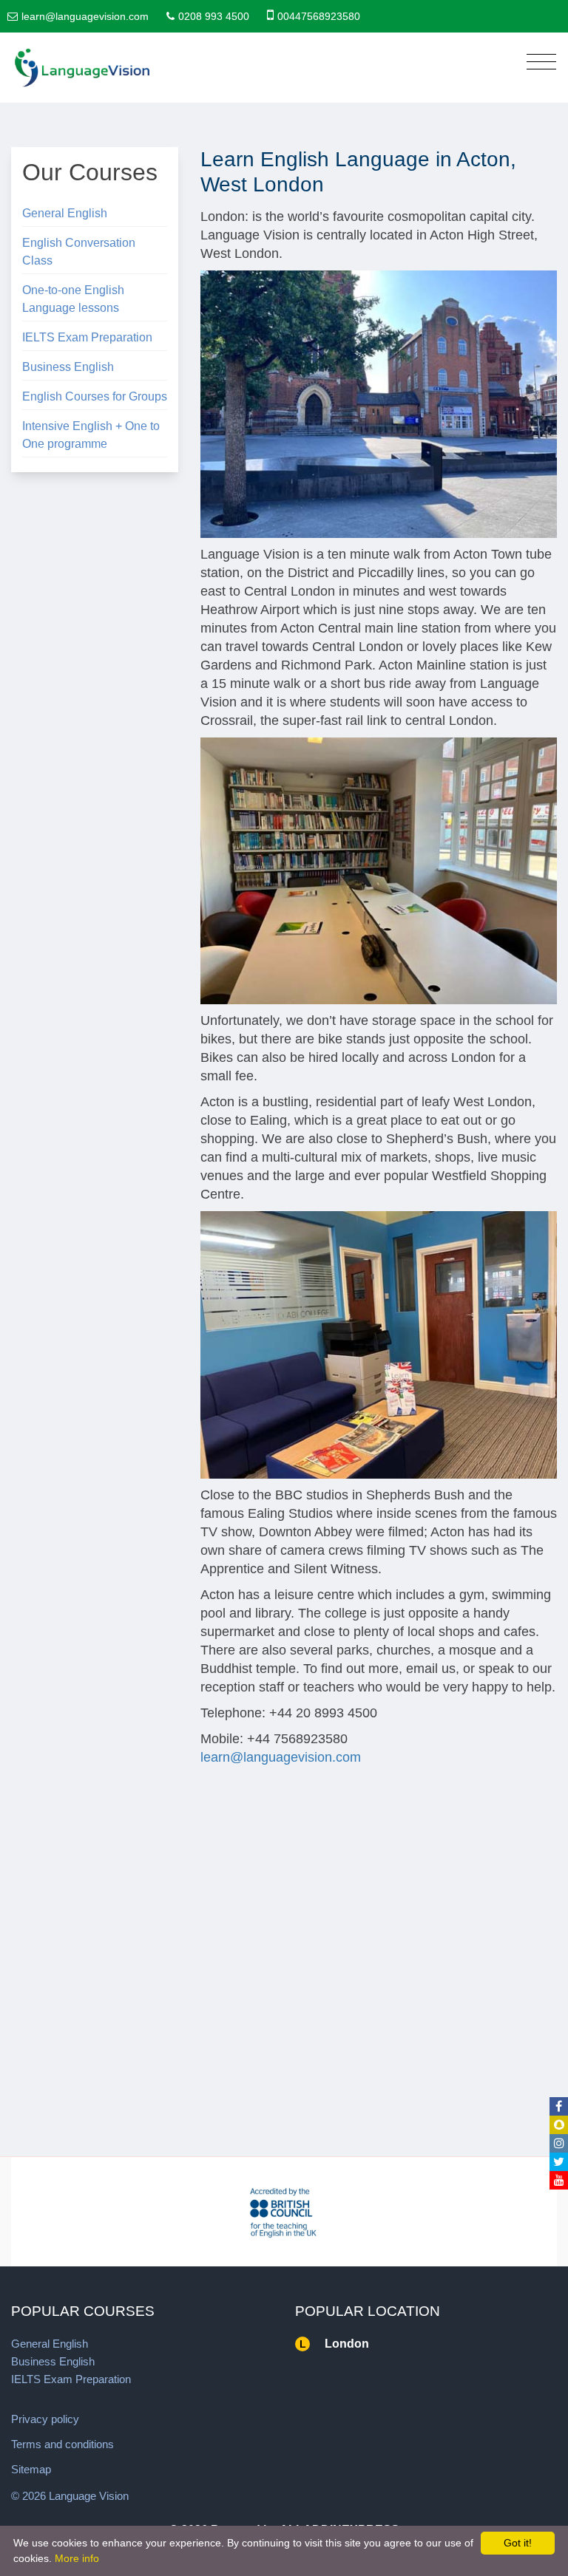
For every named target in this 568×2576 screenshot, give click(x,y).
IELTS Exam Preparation (87, 337)
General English (65, 213)
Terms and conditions (62, 2444)
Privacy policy (45, 2419)
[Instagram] (559, 2143)
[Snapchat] (559, 2125)
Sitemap (31, 2469)
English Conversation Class (79, 252)
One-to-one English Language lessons (73, 299)
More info (77, 2558)
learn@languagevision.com (85, 16)
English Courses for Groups (95, 396)
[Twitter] (559, 2162)
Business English (68, 367)
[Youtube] (559, 2180)
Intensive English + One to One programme (91, 435)
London (347, 2344)
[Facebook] (559, 2106)
